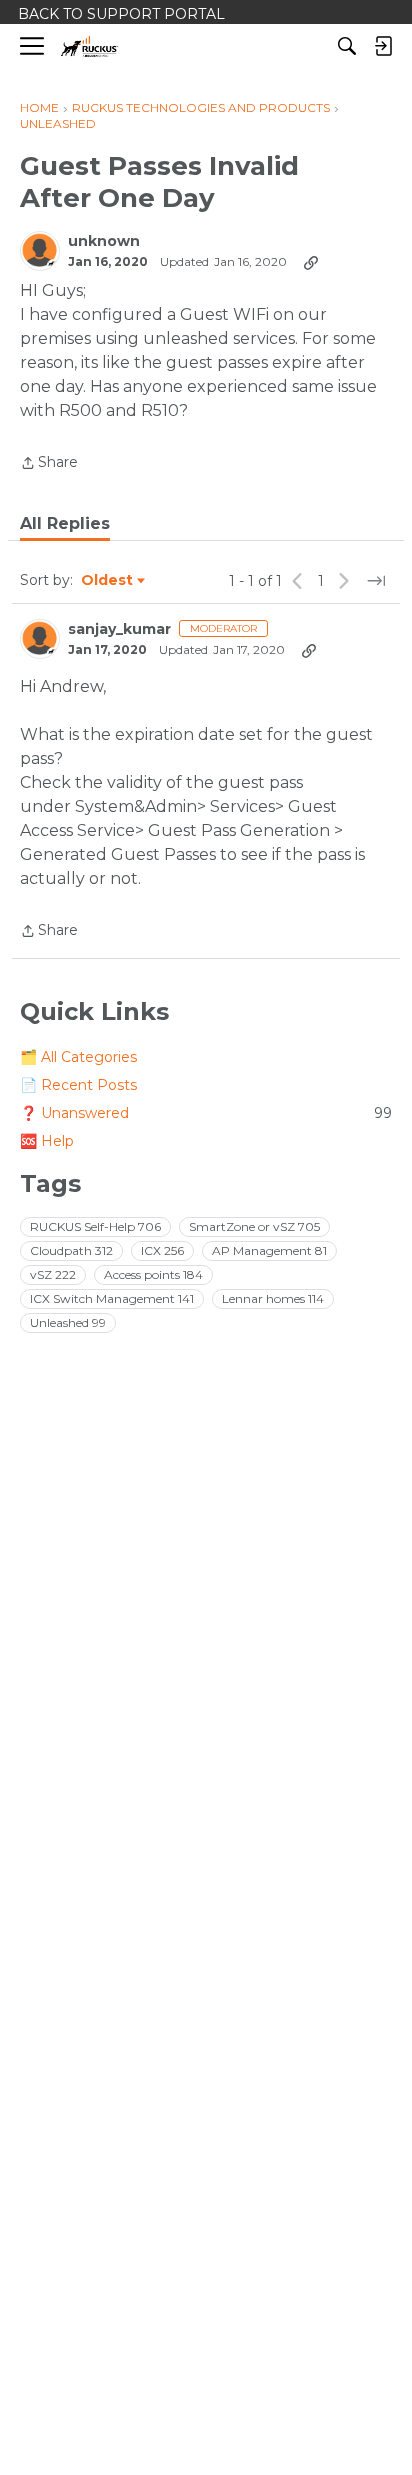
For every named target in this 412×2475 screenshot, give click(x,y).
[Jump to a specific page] (376, 581)
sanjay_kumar (119, 629)
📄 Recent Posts (78, 1085)
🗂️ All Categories (78, 1057)
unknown (104, 241)
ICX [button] (162, 1250)
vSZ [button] (53, 1274)
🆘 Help (47, 1141)
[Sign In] (383, 46)
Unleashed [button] (68, 1322)
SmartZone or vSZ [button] (254, 1226)
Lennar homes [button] (273, 1298)
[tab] (65, 524)
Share (49, 464)
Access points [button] (153, 1274)
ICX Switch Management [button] (112, 1298)
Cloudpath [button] (71, 1250)
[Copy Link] (311, 262)
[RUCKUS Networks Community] (89, 46)
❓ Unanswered (206, 1113)
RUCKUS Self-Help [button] (95, 1226)
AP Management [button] (269, 1250)
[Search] (347, 46)
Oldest (108, 581)
